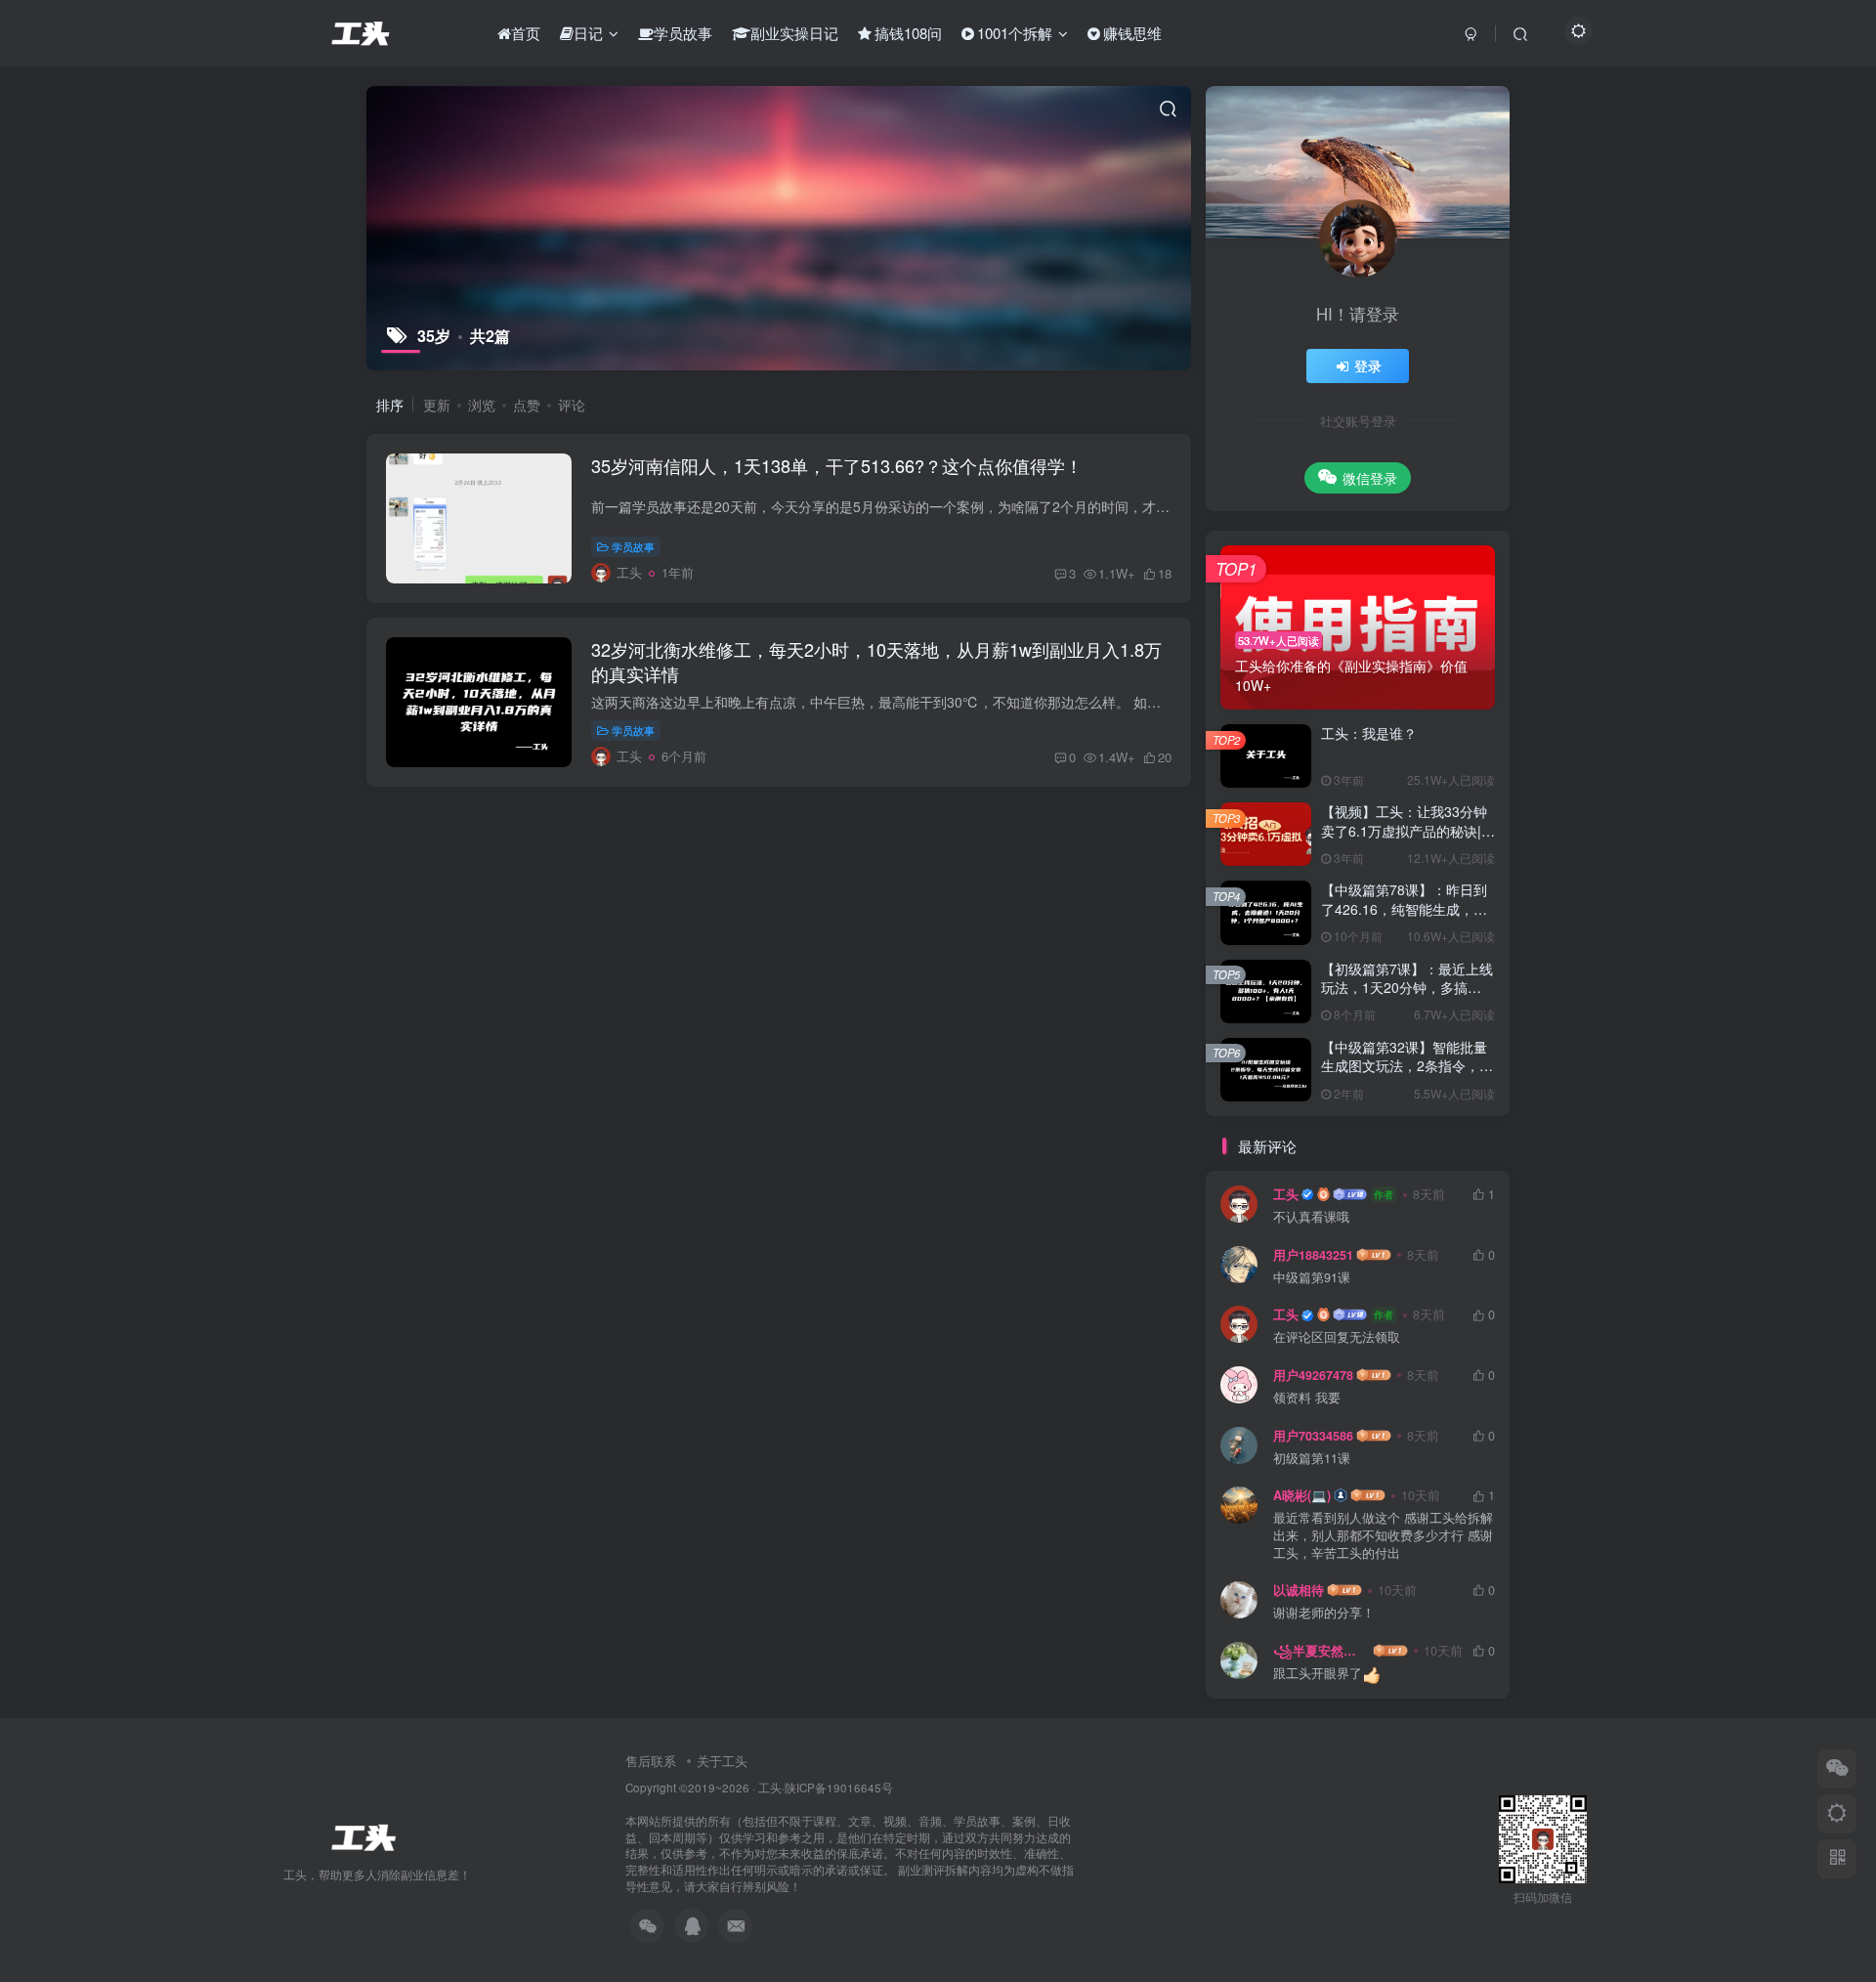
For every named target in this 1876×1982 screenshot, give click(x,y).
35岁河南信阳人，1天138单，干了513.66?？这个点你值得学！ (837, 465)
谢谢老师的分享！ (1324, 1613)
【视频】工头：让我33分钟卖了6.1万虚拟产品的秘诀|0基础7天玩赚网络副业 (1405, 830)
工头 (1286, 1194)
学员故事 (633, 546)
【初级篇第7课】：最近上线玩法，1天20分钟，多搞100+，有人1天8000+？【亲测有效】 (1408, 997)
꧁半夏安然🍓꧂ (1322, 1651)
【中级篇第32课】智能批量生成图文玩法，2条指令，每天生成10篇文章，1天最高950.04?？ (1407, 1076)
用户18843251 (1313, 1255)
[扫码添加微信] (1837, 1769)
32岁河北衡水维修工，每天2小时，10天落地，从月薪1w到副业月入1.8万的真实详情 (876, 661)
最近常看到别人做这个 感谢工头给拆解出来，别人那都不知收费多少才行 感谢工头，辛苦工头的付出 (1383, 1535)
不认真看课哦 (1311, 1217)
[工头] (362, 1835)
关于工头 (722, 1761)
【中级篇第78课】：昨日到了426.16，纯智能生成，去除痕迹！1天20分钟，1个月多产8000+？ (1405, 918)
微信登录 (1370, 478)
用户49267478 (1313, 1375)
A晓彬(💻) (1302, 1495)
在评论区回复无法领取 (1337, 1337)
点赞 (527, 405)
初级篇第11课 (1312, 1459)
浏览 (482, 405)
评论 (572, 405)
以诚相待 (1299, 1590)
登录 (1368, 366)
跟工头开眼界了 (1318, 1674)
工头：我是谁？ (1369, 733)
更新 (437, 405)
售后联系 (651, 1761)
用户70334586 (1313, 1436)
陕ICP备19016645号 (839, 1788)
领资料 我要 (1307, 1398)
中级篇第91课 (1312, 1278)
